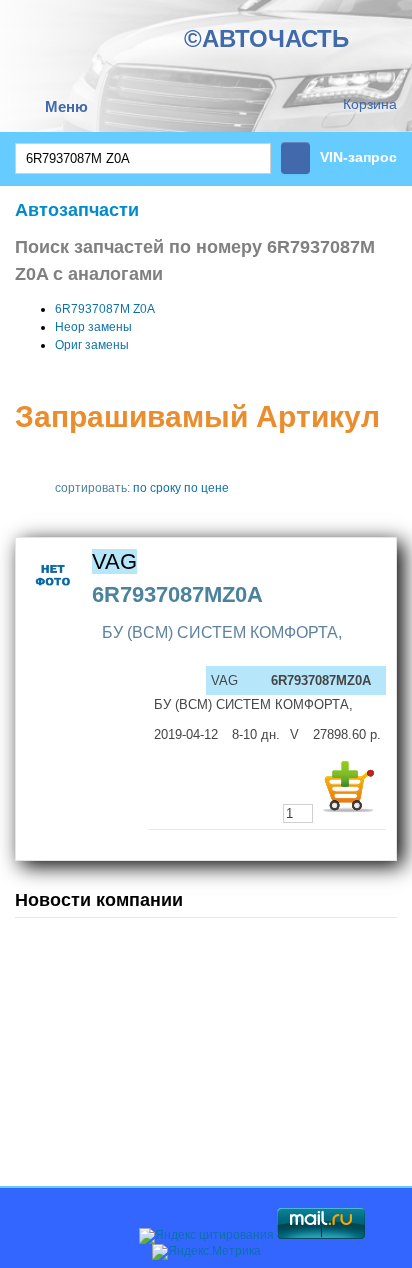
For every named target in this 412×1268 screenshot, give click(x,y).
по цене (206, 488)
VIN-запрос (358, 157)
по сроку (157, 488)
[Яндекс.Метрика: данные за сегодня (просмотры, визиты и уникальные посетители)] (206, 1252)
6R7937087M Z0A (105, 309)
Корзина (370, 104)
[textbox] (143, 158)
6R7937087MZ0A (177, 594)
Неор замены (93, 327)
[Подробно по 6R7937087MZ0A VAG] (53, 599)
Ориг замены (92, 345)
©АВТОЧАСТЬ (266, 38)
